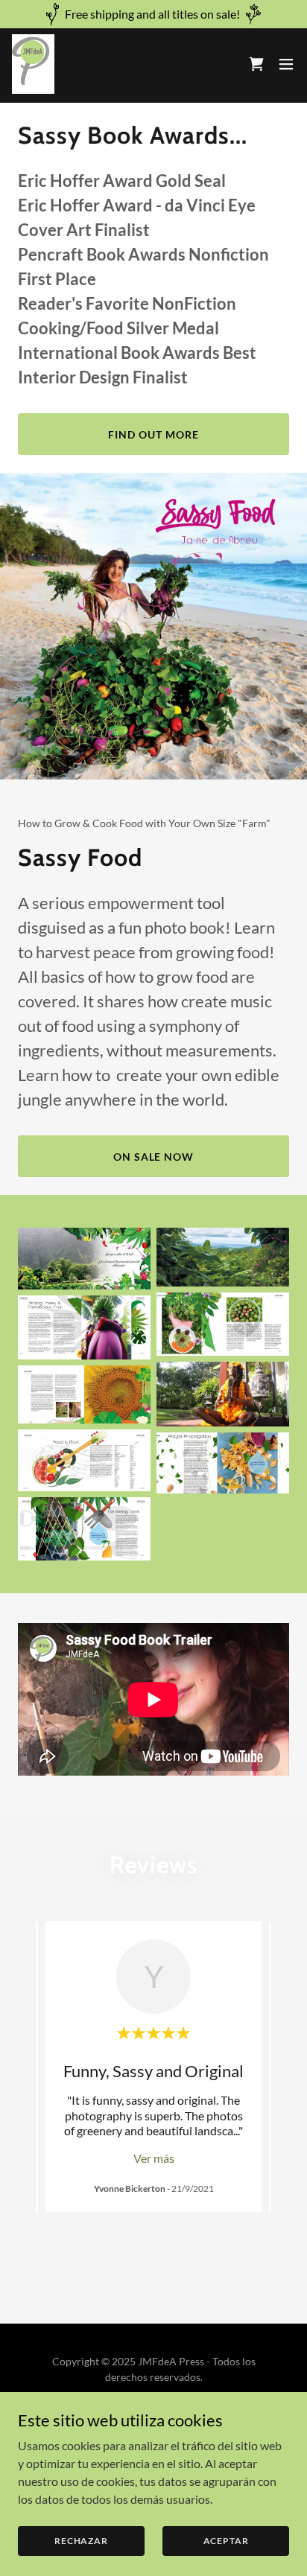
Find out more (153, 434)
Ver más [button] (154, 2158)
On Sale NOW (154, 1157)
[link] (33, 64)
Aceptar (226, 2541)
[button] (286, 64)
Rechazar (81, 2541)
